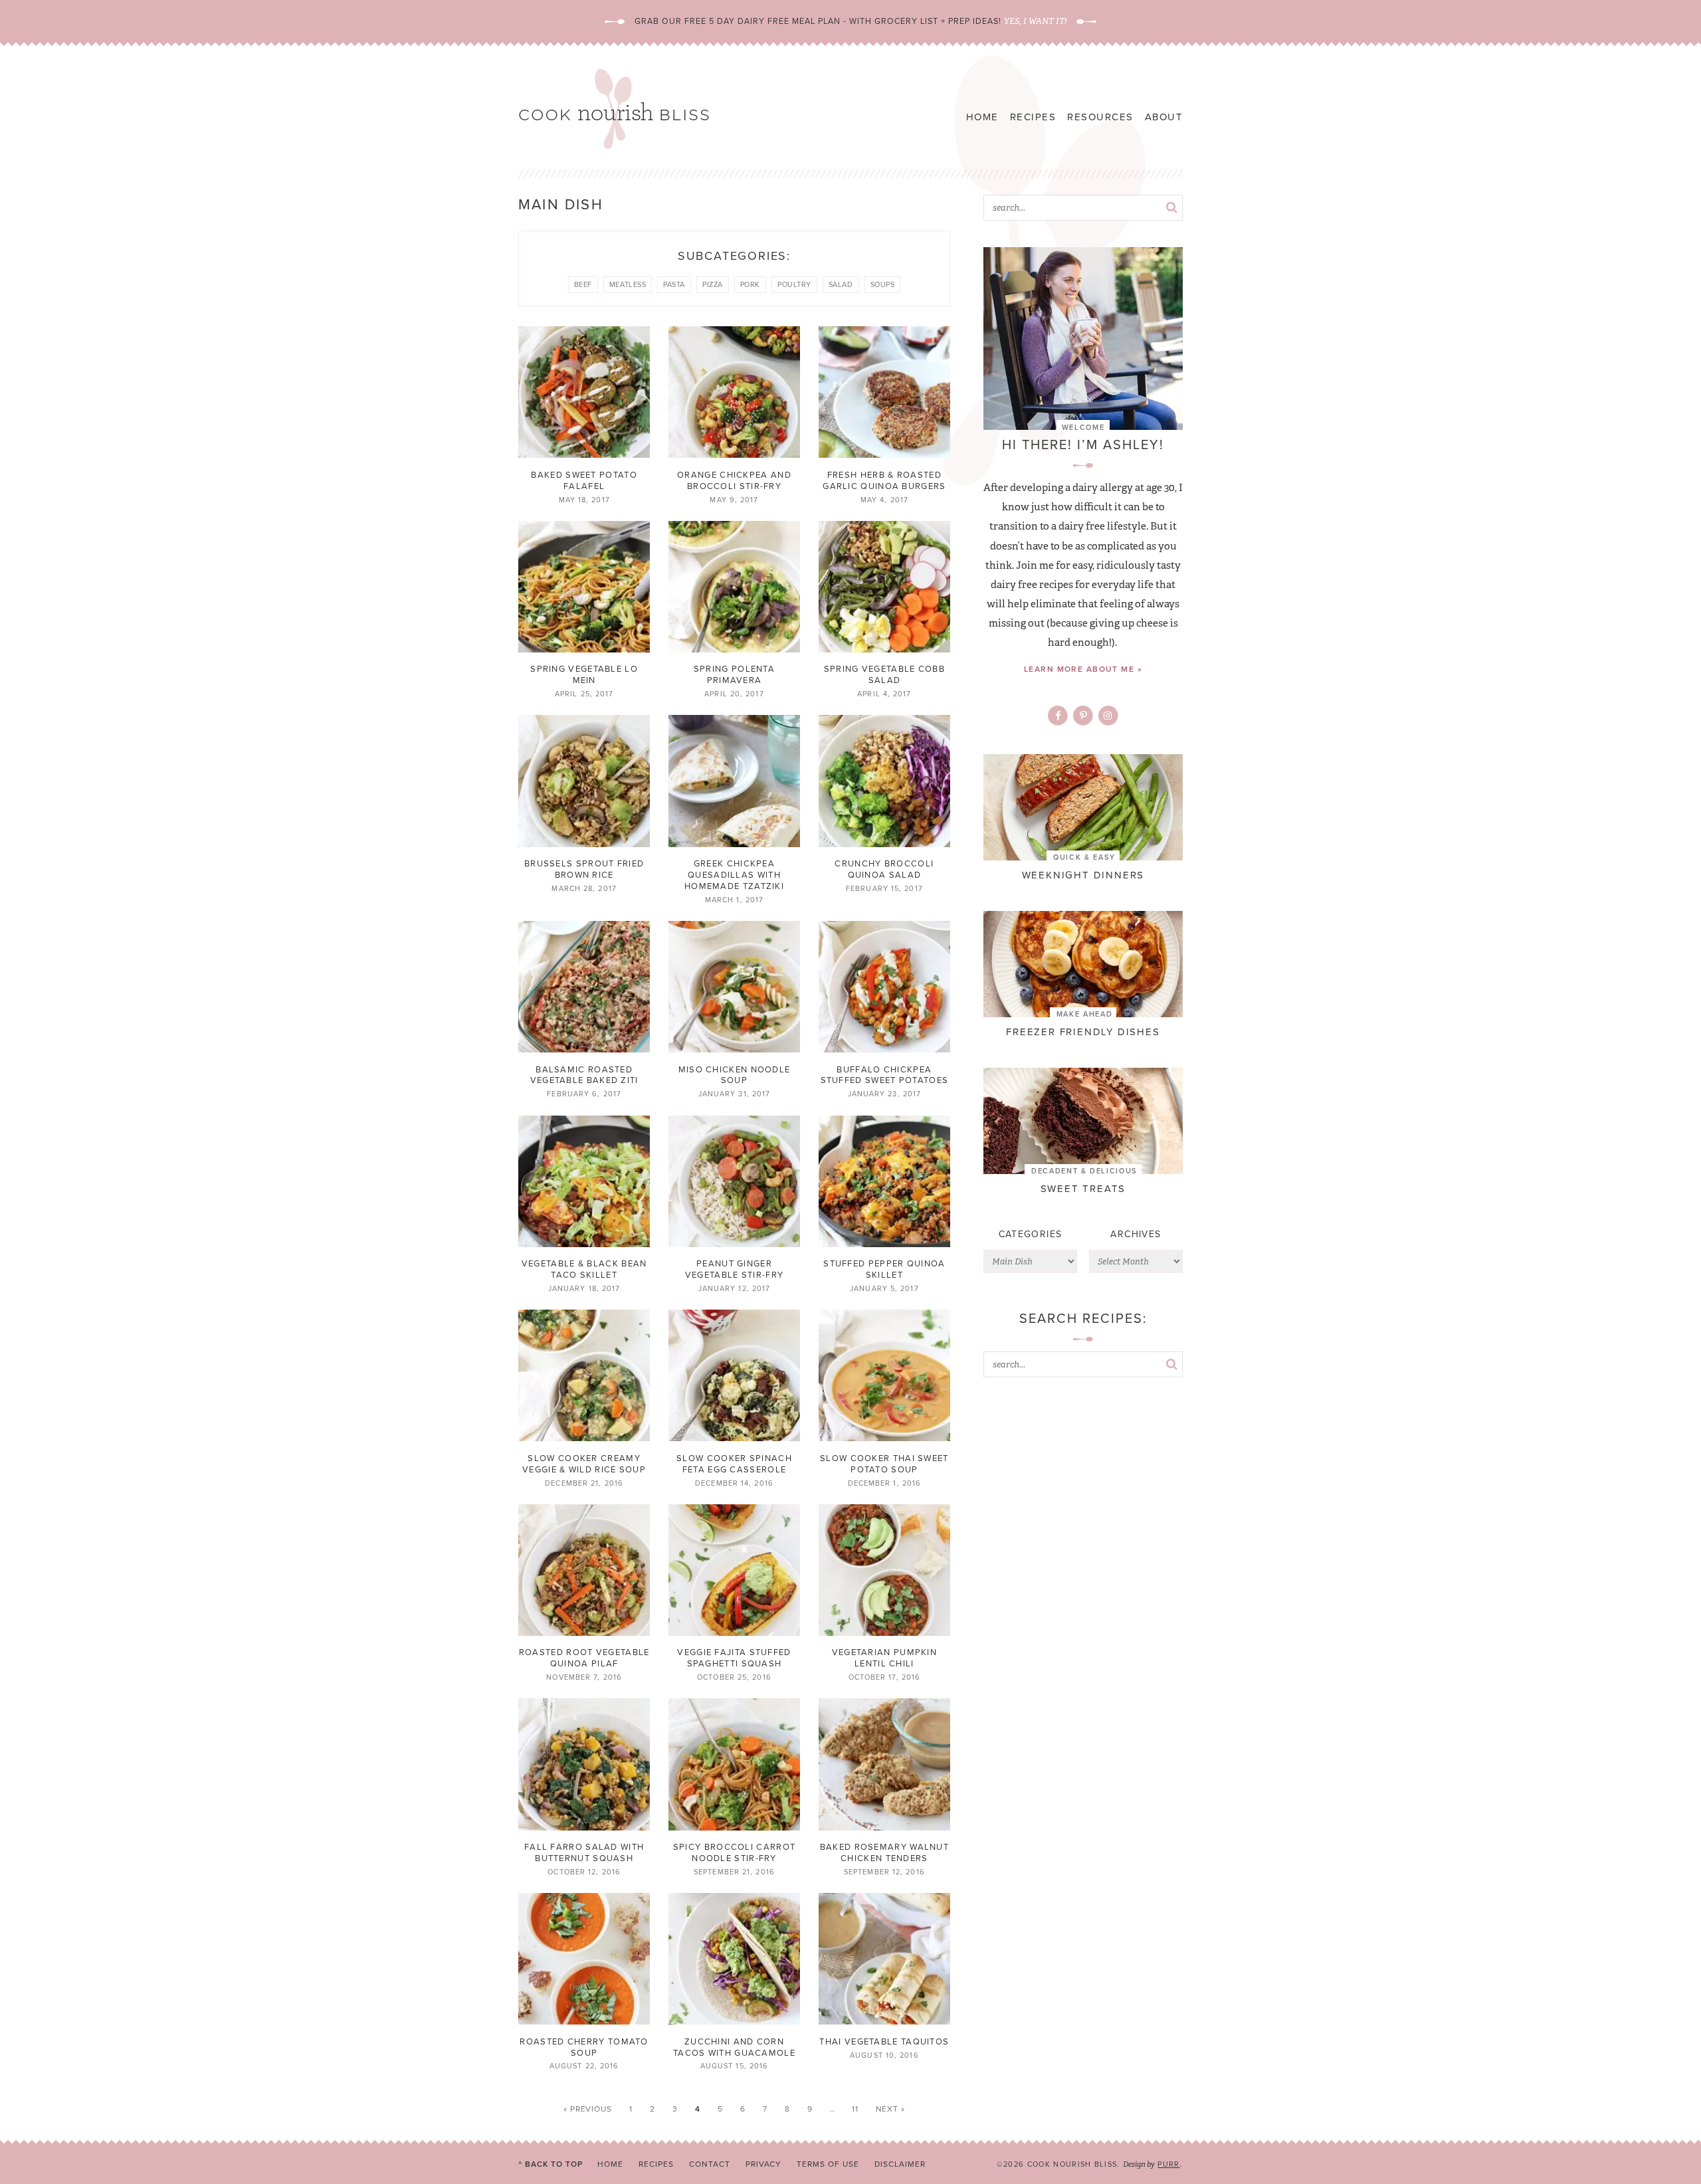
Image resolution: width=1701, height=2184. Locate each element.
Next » (891, 2109)
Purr (1168, 2164)
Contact (710, 2164)
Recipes (1033, 117)
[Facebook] (1058, 716)
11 (855, 2109)
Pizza (713, 284)
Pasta (674, 284)
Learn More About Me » (1083, 669)
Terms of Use (828, 2164)
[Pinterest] (1083, 716)
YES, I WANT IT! (1035, 21)
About (1164, 117)
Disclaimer (900, 2164)
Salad (841, 284)
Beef (583, 284)
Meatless (628, 284)
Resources (1100, 117)
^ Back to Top (550, 2164)
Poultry (794, 284)
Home (982, 117)
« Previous (588, 2109)
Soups (883, 284)
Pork (750, 284)
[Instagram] (1108, 716)
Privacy (764, 2164)
